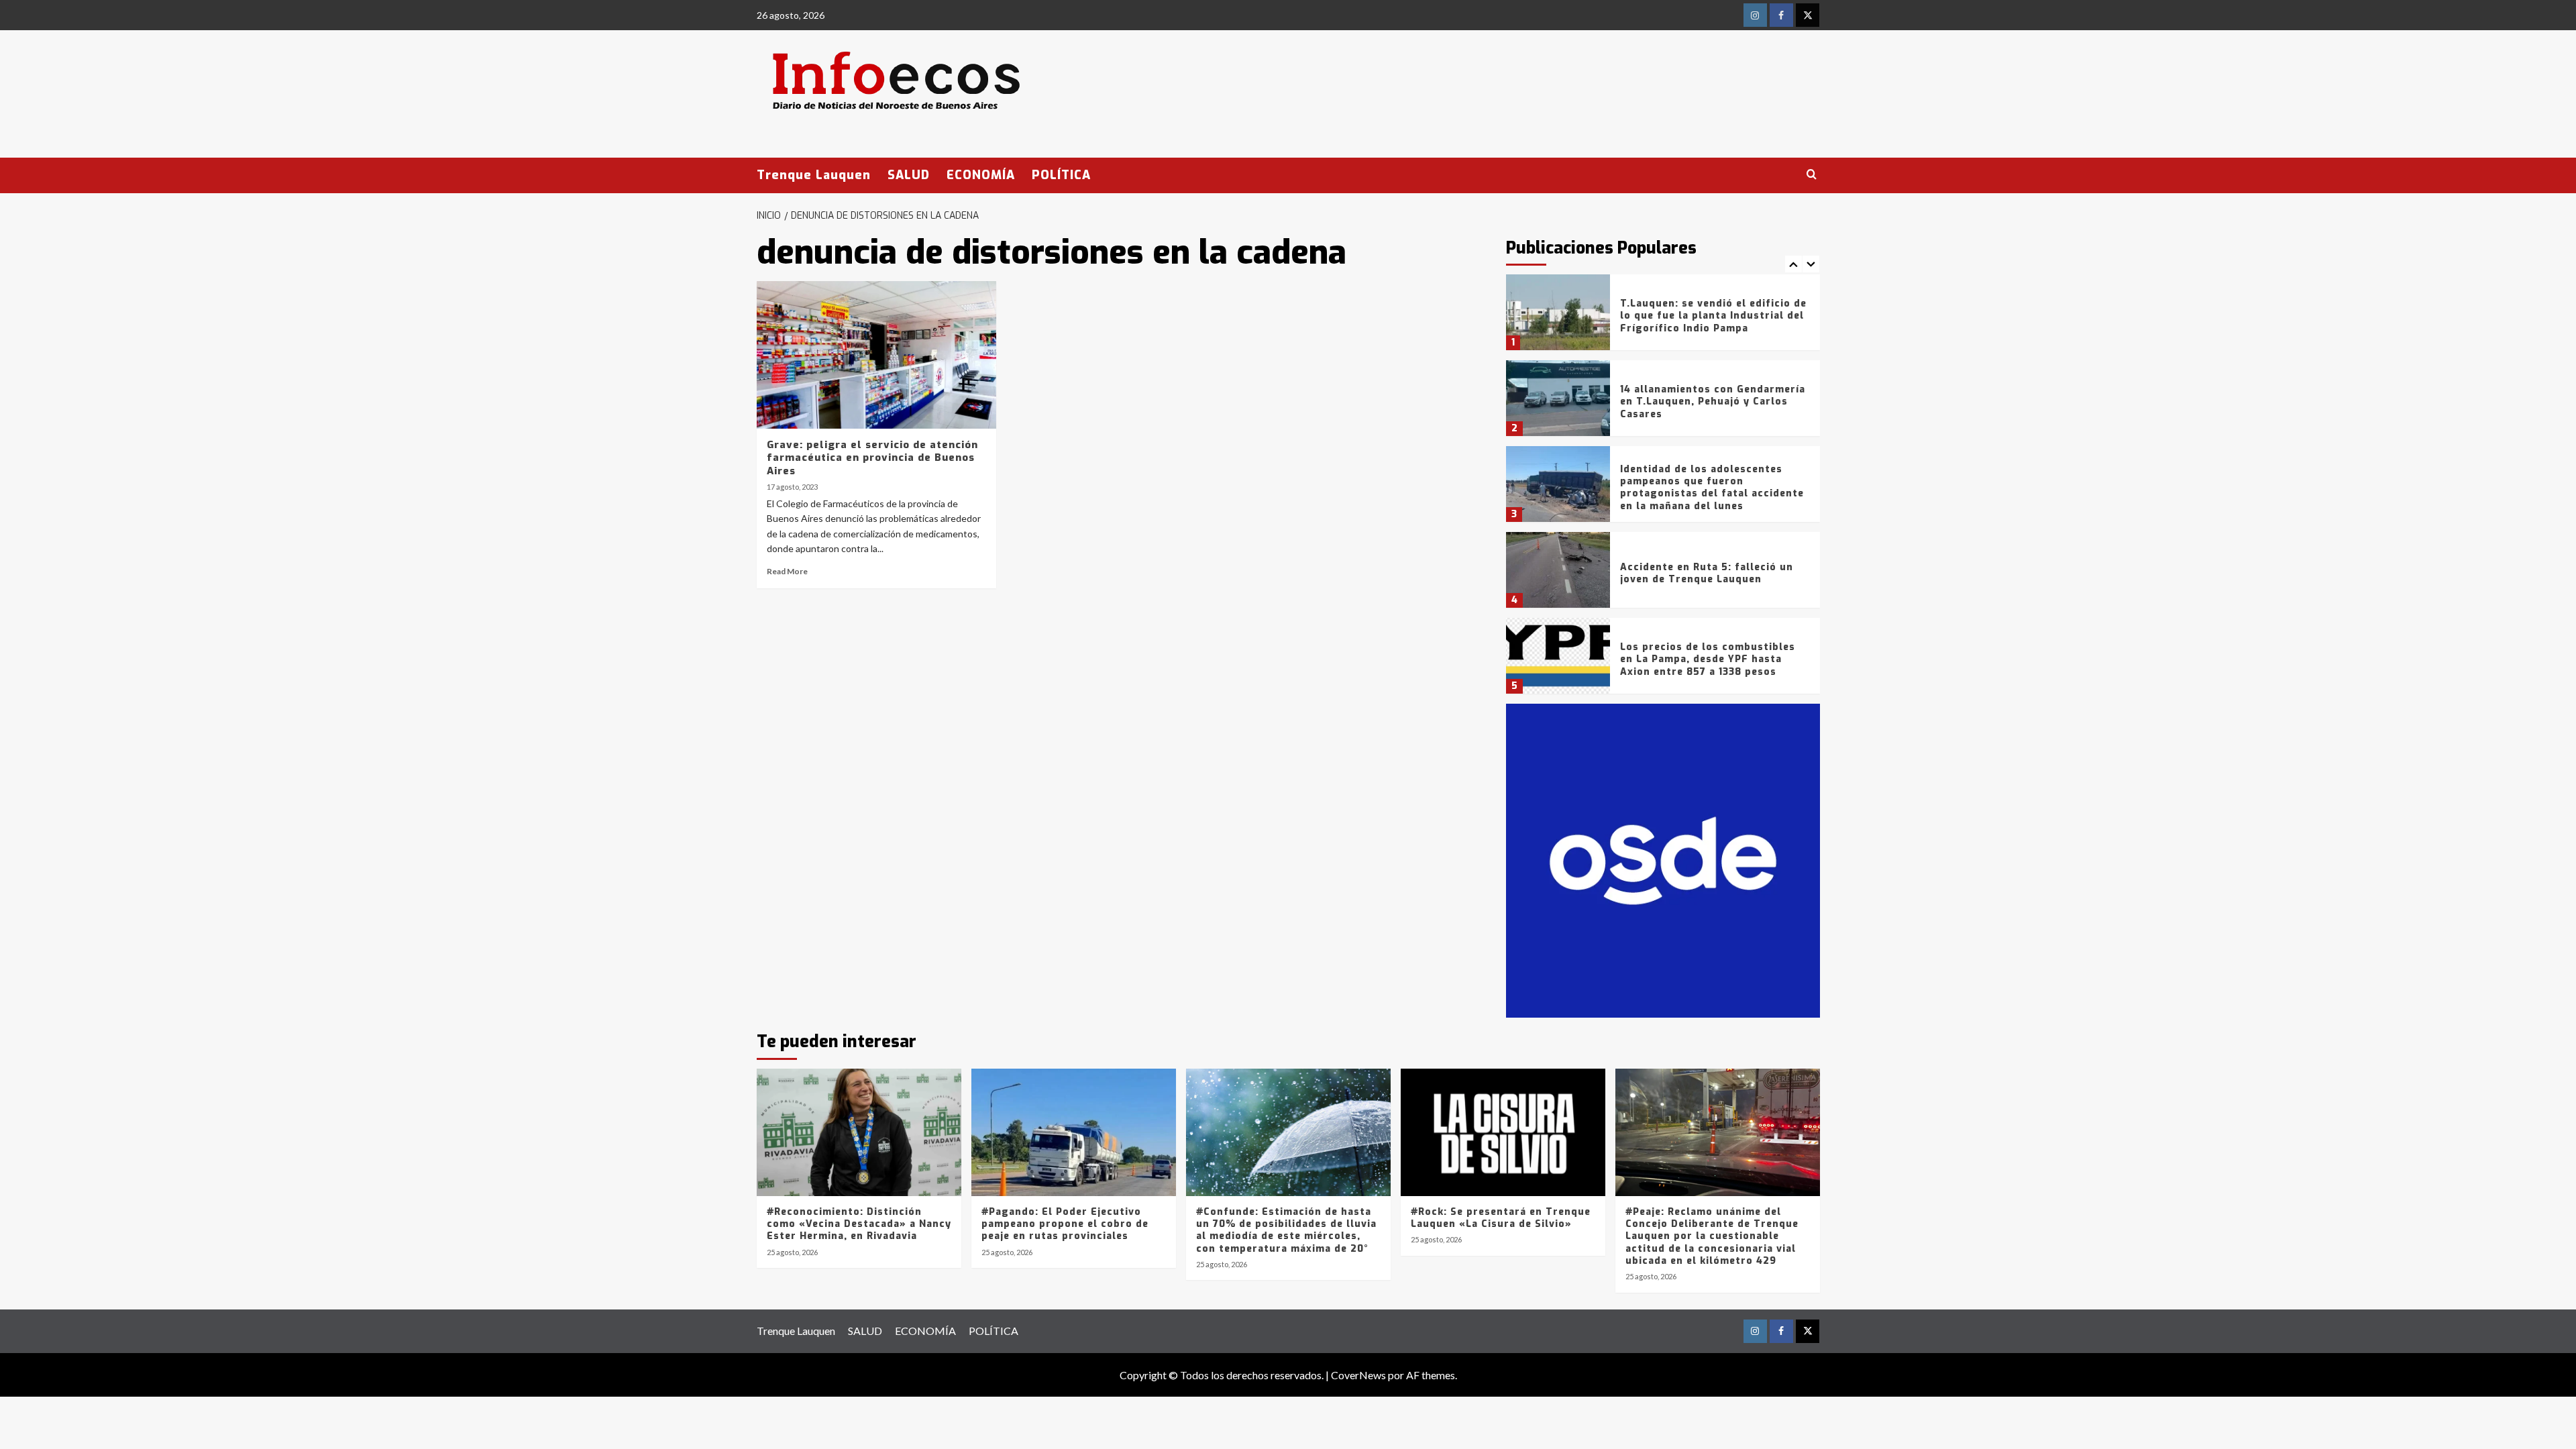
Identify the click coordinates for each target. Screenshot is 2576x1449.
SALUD (909, 175)
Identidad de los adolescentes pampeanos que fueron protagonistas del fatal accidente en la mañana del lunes (1712, 488)
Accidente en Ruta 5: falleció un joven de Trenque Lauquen (1707, 573)
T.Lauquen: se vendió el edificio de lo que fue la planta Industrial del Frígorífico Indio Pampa (1713, 316)
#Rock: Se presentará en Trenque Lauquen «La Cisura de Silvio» (1501, 1218)
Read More (787, 571)
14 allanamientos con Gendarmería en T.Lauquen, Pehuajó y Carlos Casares (1713, 401)
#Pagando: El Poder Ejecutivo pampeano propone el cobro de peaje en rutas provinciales (1065, 1224)
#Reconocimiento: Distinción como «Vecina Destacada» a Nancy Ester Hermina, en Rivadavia (859, 1224)
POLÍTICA (1061, 175)
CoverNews (1358, 1375)
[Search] (1812, 175)
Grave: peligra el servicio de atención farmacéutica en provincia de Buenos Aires (872, 458)
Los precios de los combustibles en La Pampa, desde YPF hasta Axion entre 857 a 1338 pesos (1708, 659)
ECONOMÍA (981, 175)
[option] (1663, 317)
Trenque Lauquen (814, 175)
